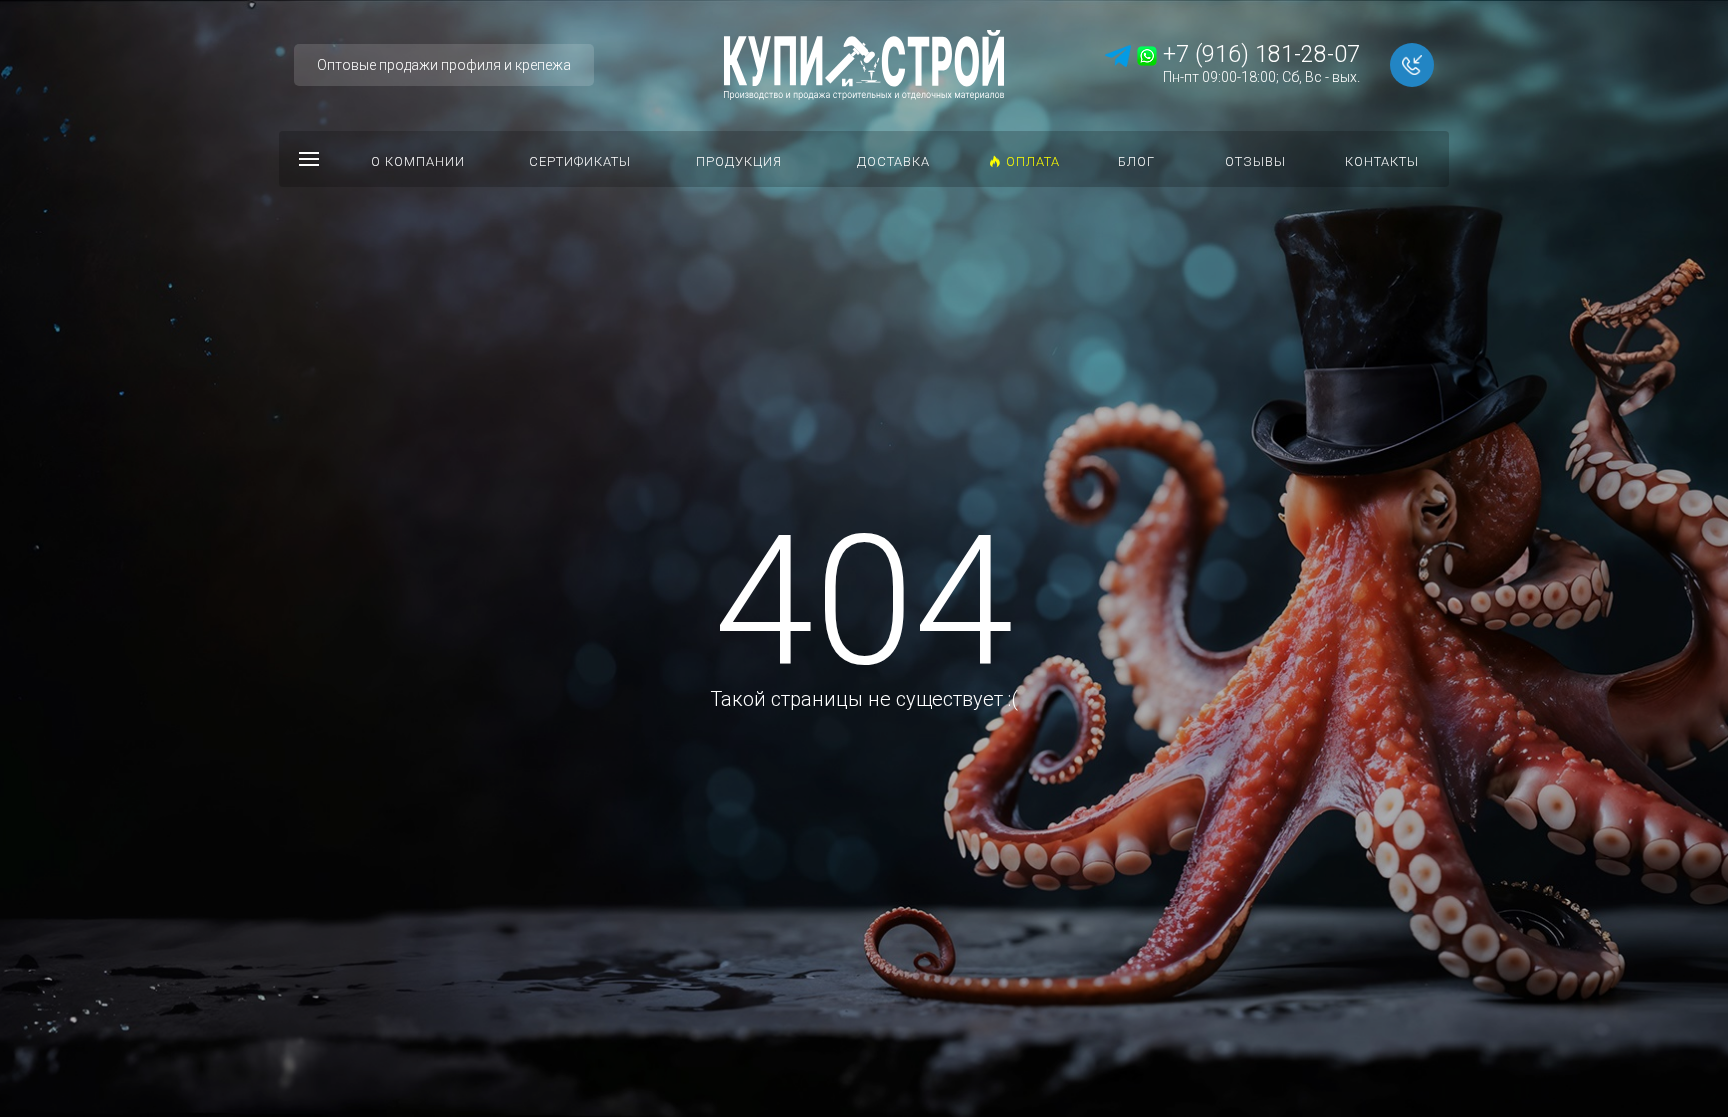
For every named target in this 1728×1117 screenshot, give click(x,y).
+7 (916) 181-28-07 (1258, 54)
